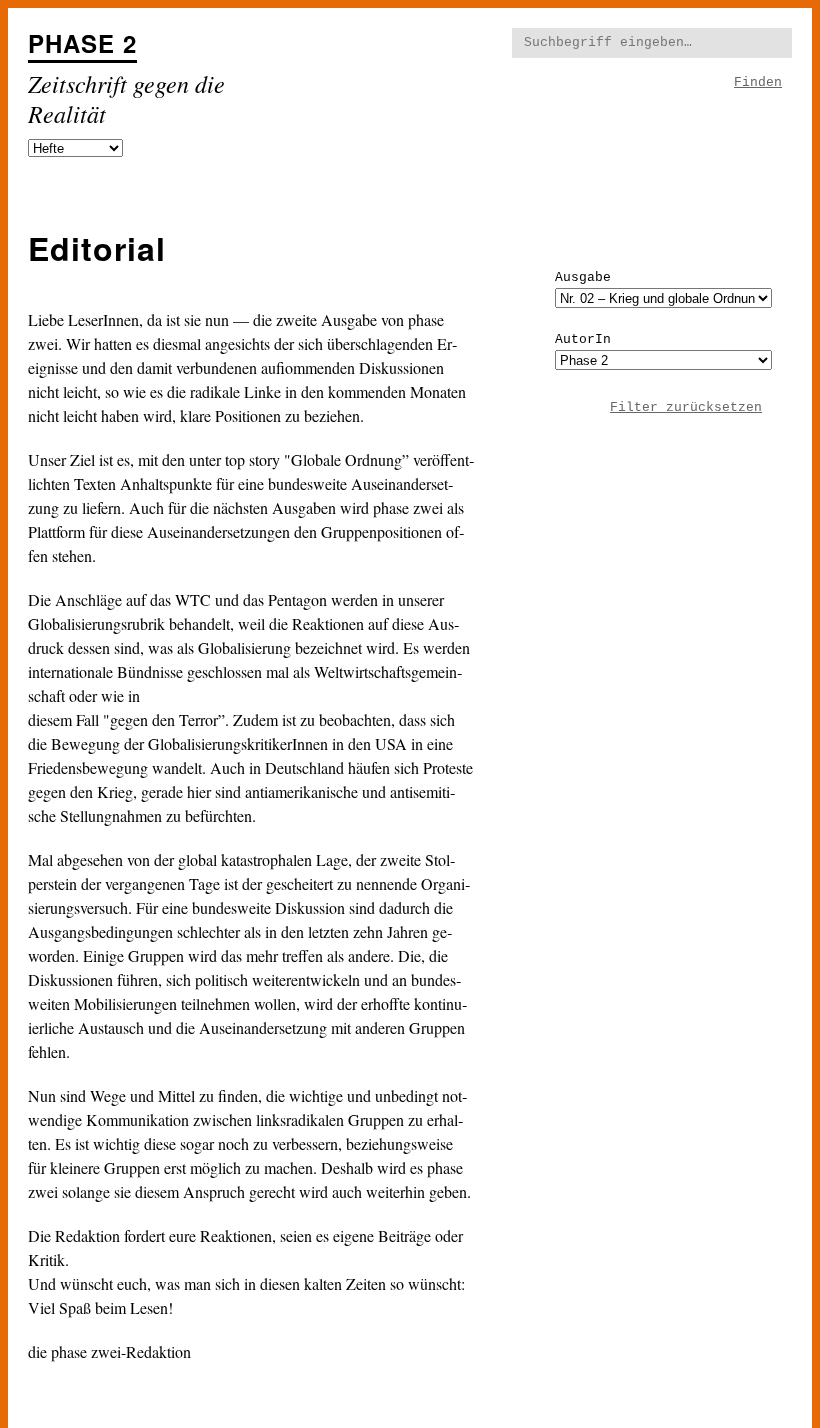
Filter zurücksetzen (686, 407)
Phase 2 (82, 43)
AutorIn (583, 339)
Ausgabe (583, 277)
